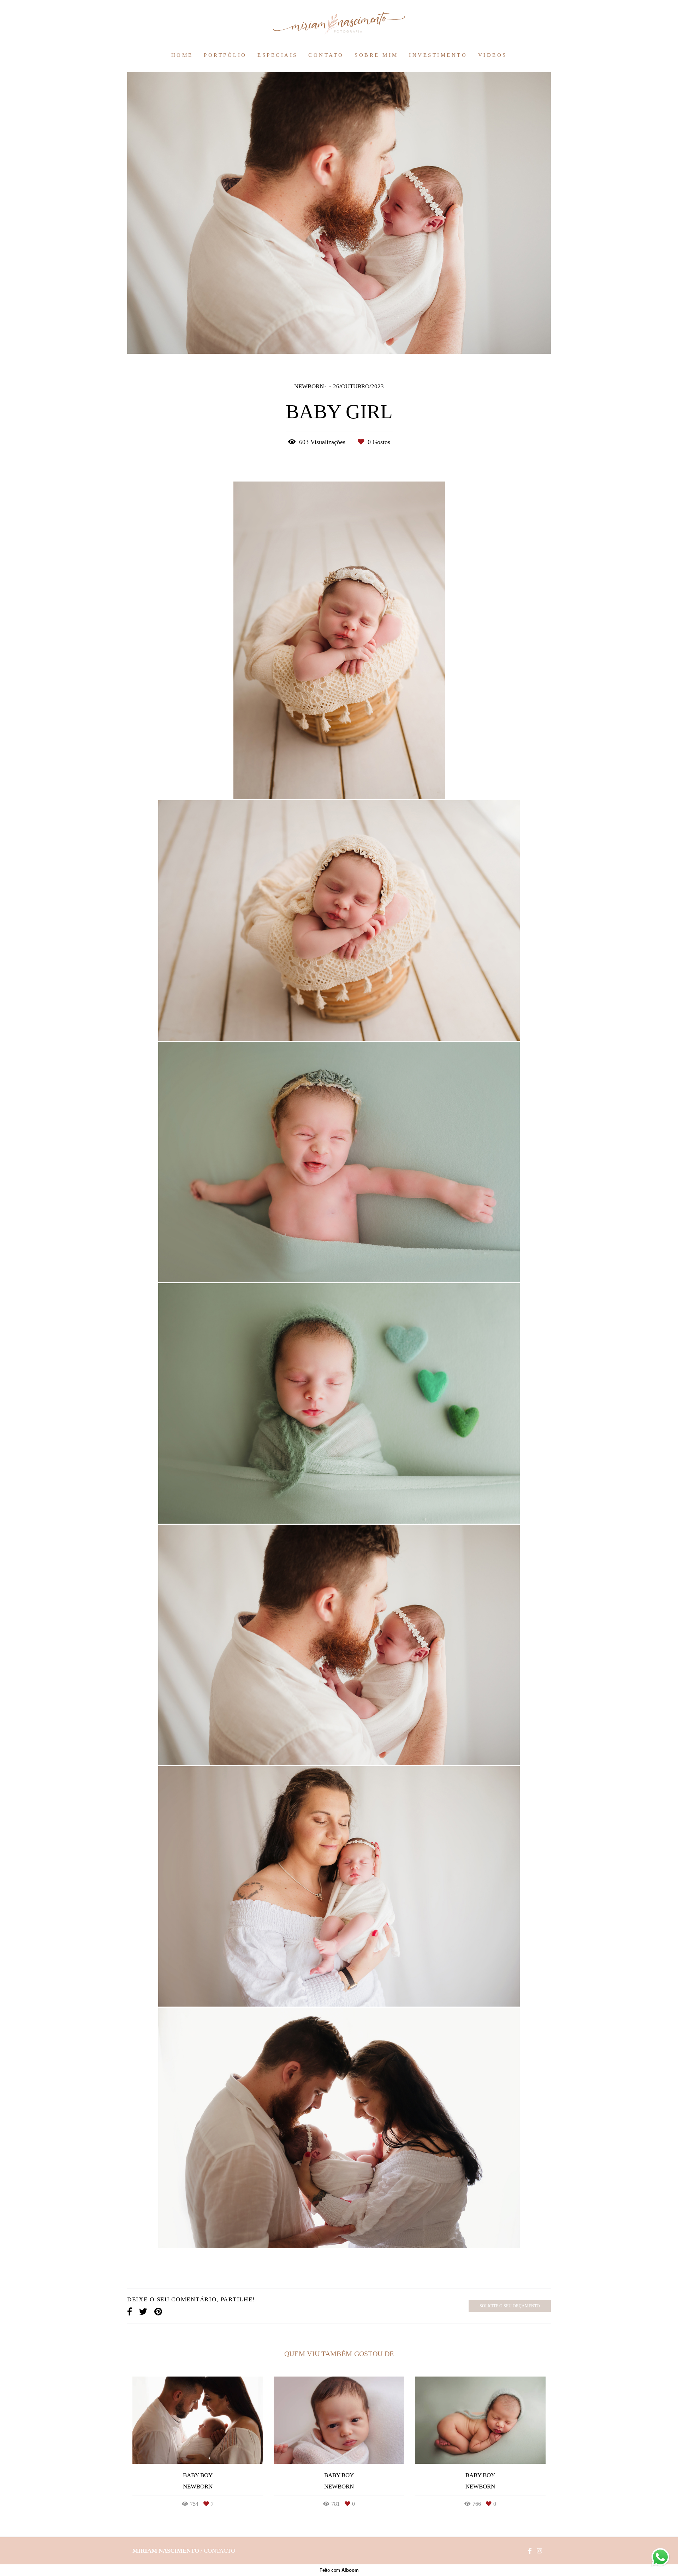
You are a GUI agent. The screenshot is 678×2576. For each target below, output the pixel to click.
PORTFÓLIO (225, 55)
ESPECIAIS (278, 55)
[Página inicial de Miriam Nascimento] (339, 24)
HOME (182, 55)
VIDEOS (493, 55)
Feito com (339, 2570)
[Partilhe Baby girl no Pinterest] (158, 2312)
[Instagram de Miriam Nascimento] (539, 2551)
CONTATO (326, 55)
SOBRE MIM (376, 55)
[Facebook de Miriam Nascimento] (530, 2551)
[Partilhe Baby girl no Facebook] (130, 2312)
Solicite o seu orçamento (510, 2306)
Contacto (219, 2551)
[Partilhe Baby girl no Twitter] (143, 2312)
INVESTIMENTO (438, 55)
